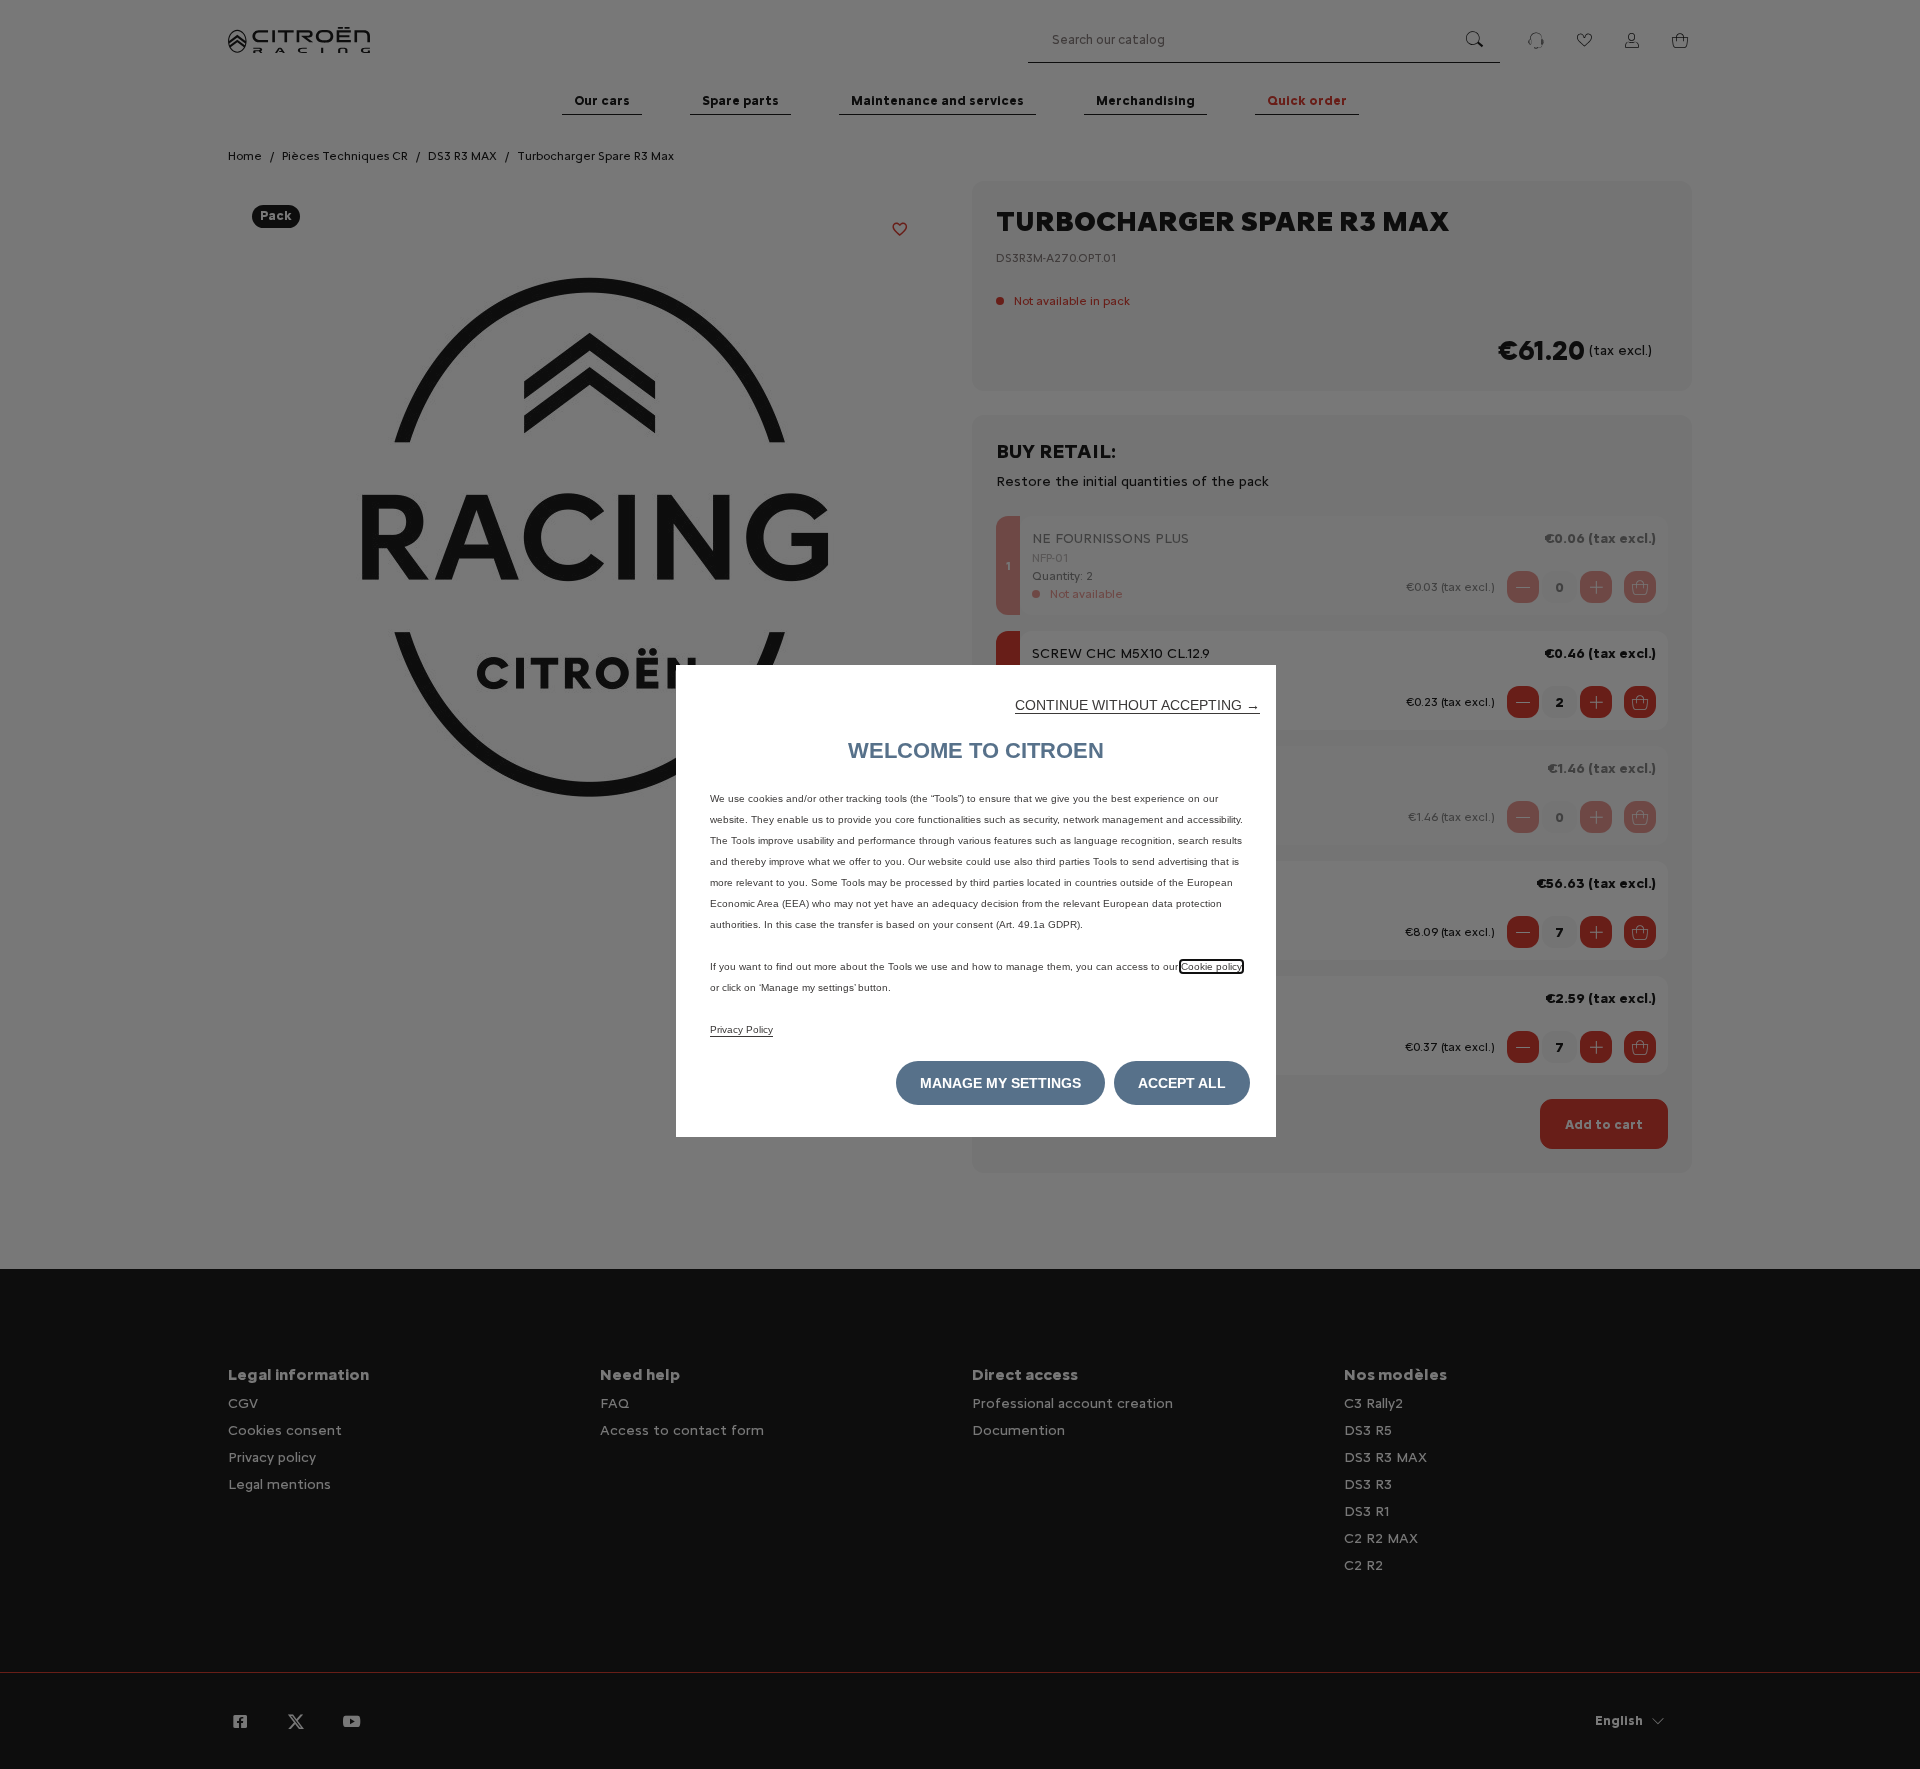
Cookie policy (1211, 966)
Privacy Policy (741, 1029)
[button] (1137, 705)
